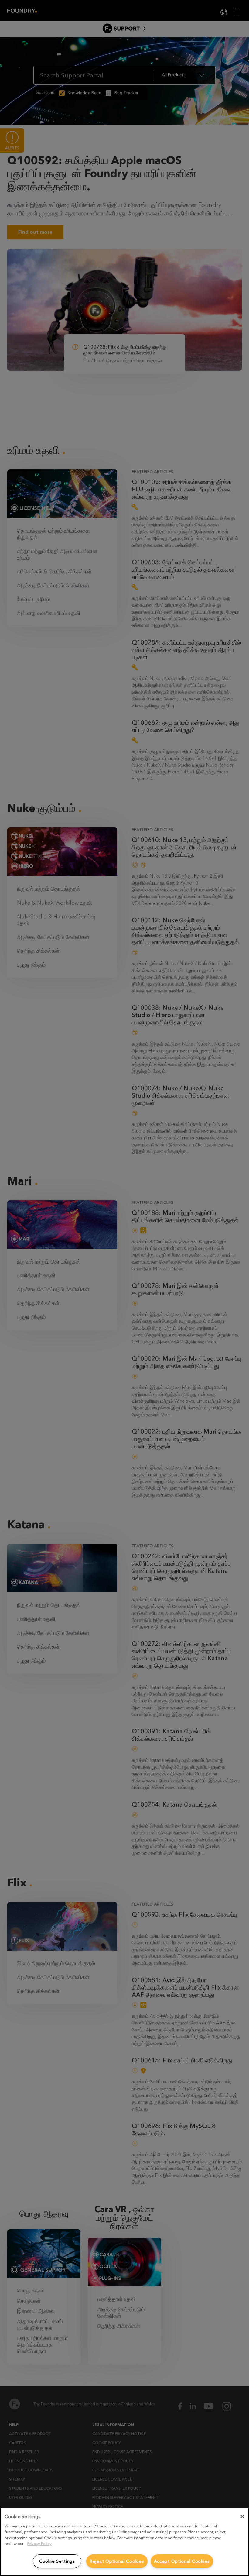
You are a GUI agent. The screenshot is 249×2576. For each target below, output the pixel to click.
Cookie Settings (57, 2561)
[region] (124, 2542)
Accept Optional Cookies (182, 2561)
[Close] (242, 2516)
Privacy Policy (39, 2544)
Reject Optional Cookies (117, 2561)
